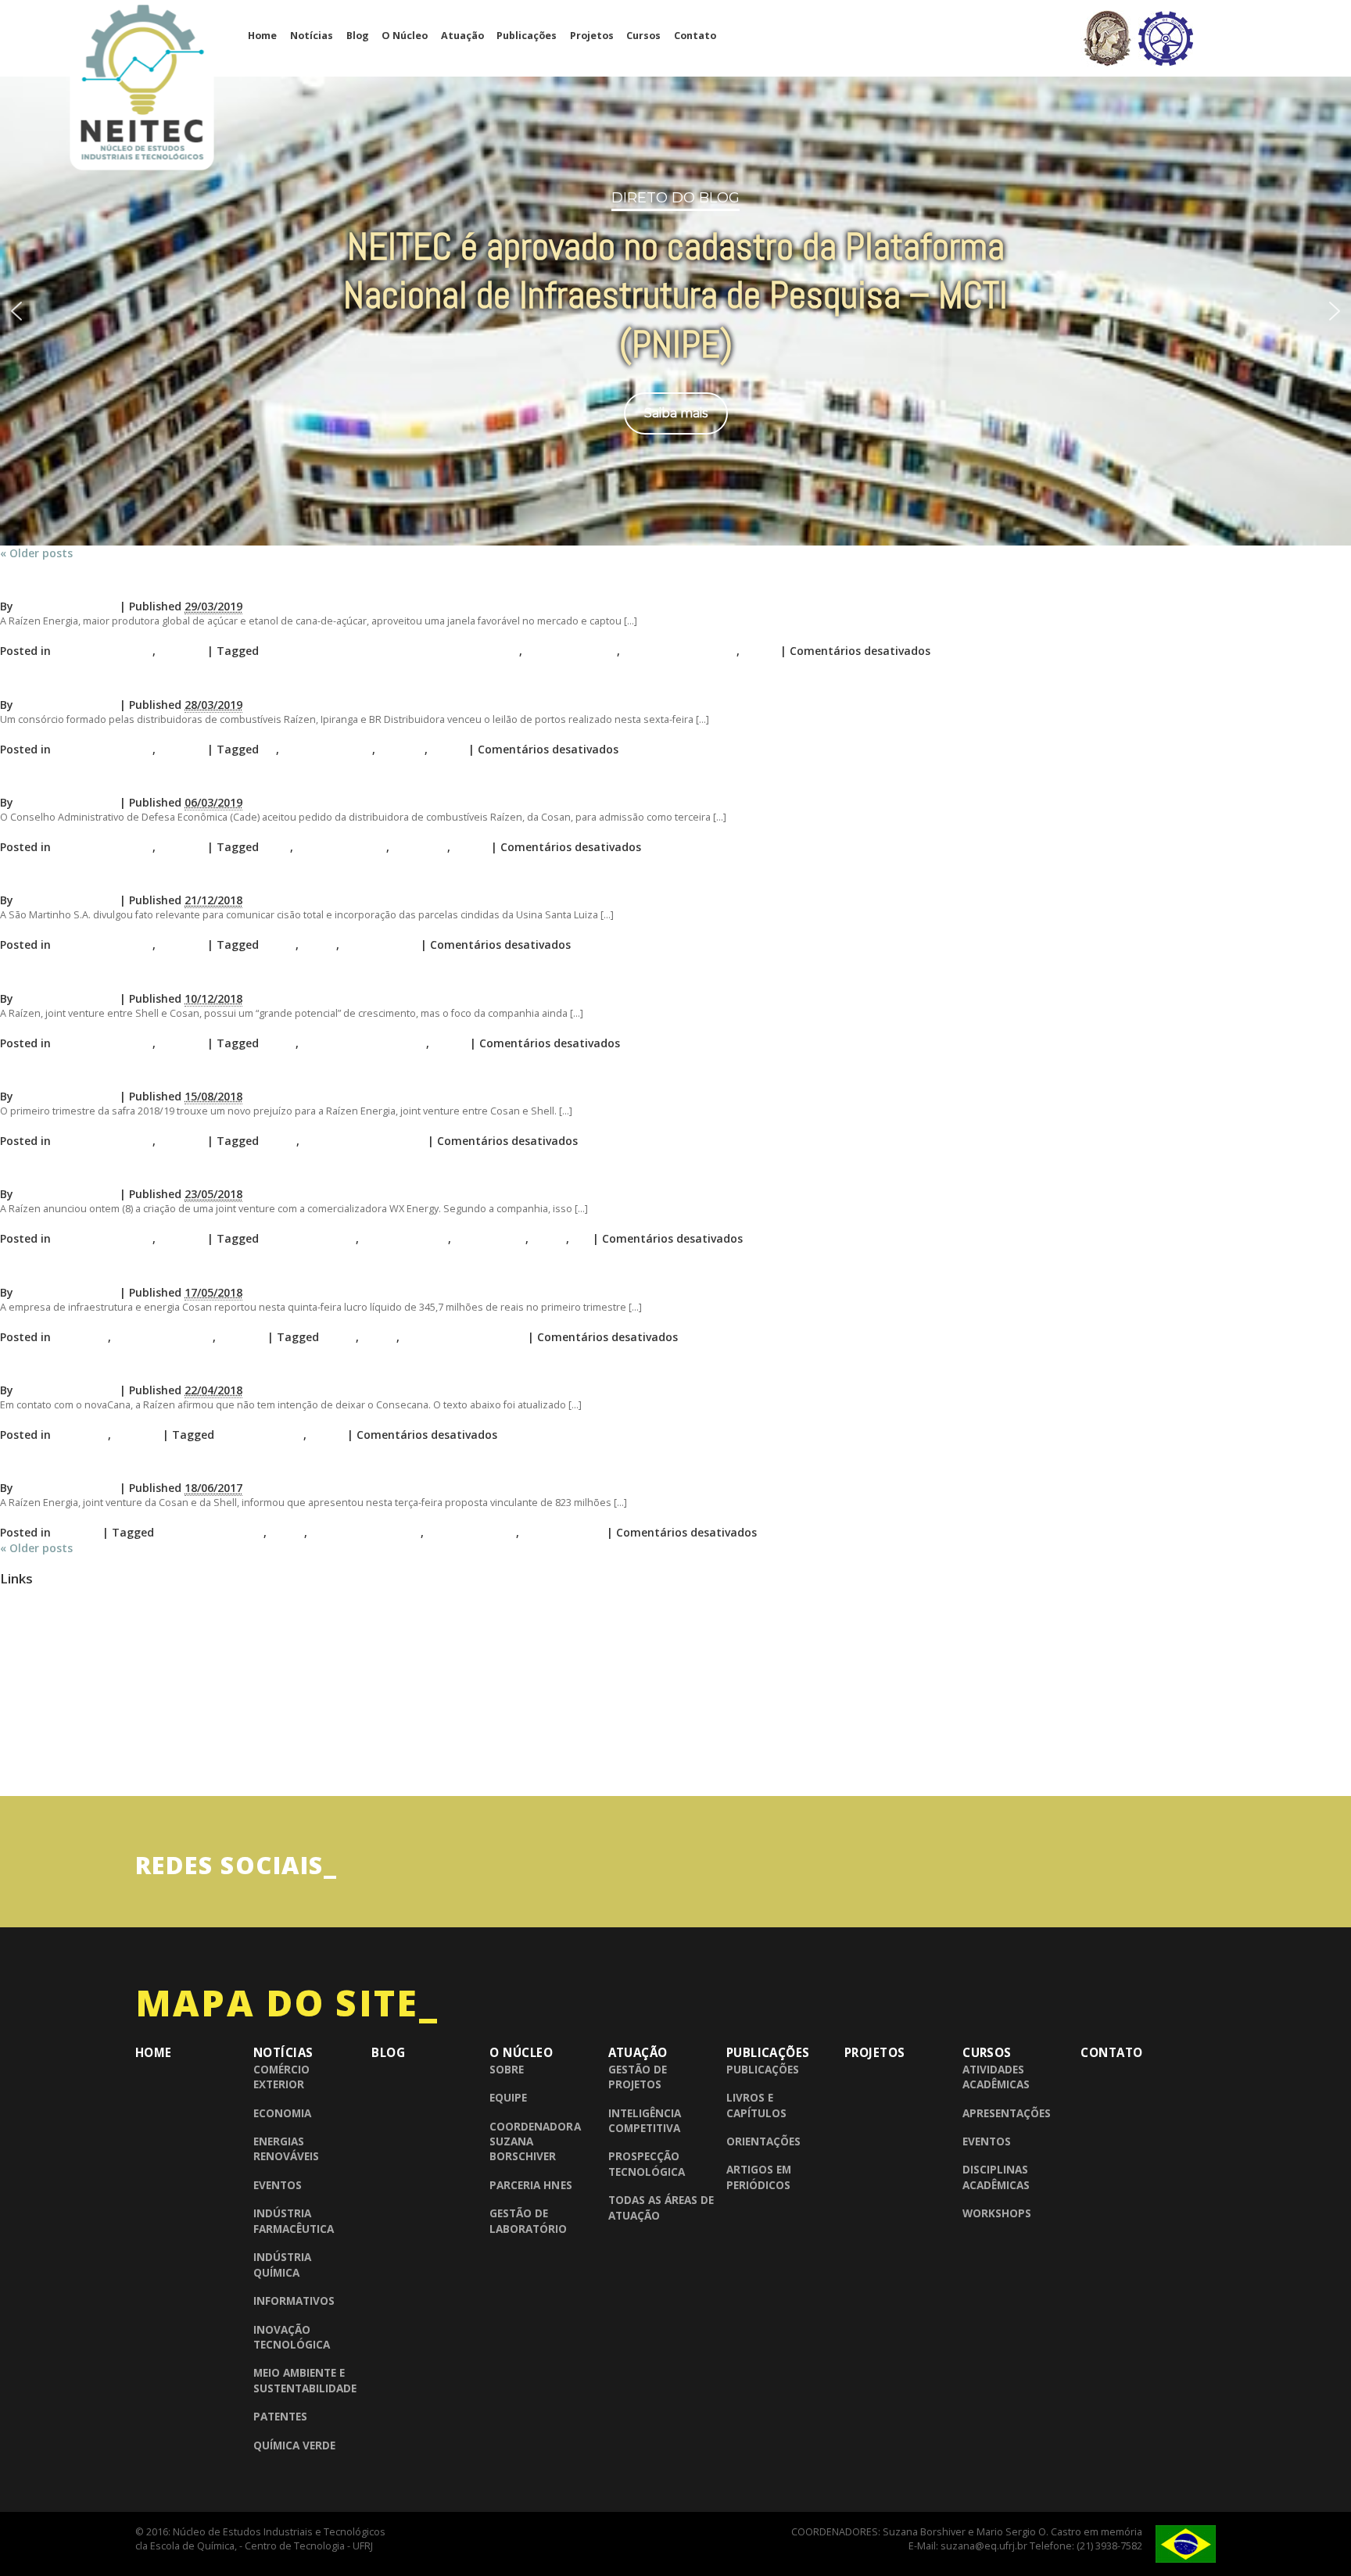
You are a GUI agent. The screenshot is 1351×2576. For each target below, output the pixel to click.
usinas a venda (563, 1532)
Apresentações (1007, 2113)
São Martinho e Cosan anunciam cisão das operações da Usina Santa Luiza (237, 877)
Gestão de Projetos (638, 2077)
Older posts (36, 553)
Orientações (763, 2141)
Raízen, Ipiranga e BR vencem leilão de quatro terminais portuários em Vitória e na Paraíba (287, 681)
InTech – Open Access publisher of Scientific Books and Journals (148, 1745)
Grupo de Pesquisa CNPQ (59, 1716)
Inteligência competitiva (645, 2120)
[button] (16, 311)
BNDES (17, 1659)
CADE (276, 847)
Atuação (462, 36)
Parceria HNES (530, 2185)
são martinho (380, 945)
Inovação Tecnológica (292, 2337)
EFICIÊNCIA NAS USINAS (364, 1043)
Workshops (997, 2213)
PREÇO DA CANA (260, 1435)
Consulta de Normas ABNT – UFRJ (78, 1687)
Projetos (592, 36)
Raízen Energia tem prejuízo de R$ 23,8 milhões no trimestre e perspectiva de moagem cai (287, 1073)
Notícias (312, 36)
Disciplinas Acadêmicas (996, 2177)
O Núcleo (405, 36)
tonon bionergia (471, 1532)
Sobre (507, 2069)
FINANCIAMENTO (571, 651)
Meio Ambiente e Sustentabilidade (305, 2380)
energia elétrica (405, 1238)
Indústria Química (103, 651)
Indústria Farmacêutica (294, 2220)
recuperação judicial (366, 1532)
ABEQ (14, 1601)
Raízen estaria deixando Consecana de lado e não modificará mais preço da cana (255, 1367)
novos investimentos (680, 651)
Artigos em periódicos (759, 2177)
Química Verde (294, 2445)
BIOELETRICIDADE (309, 1238)
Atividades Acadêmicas (996, 2077)
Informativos (294, 2301)
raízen (760, 651)
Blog (358, 36)
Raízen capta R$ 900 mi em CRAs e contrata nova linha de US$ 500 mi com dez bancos (272, 583)
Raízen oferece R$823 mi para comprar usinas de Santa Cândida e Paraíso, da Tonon (267, 1465)
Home (262, 36)
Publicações (527, 36)
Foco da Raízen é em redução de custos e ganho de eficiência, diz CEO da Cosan (252, 975)
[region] (675, 308)
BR (269, 749)
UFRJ (11, 1774)
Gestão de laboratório (528, 2220)
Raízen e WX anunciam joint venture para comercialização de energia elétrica (244, 1171)
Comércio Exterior (281, 2077)
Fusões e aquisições (210, 1532)
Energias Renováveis (286, 2148)
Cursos (643, 36)
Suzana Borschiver (66, 606)
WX (581, 1238)
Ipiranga (401, 749)
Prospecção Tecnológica (647, 2163)
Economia (81, 1337)
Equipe (508, 2097)
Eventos (278, 2185)
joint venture (490, 1238)
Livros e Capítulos (756, 2105)
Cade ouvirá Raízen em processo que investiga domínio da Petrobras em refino (250, 780)
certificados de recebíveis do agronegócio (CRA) (391, 651)
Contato (695, 36)
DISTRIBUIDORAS (327, 749)
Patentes (280, 2416)
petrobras (420, 847)
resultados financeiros (364, 1141)
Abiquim (19, 1630)
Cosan (279, 945)
